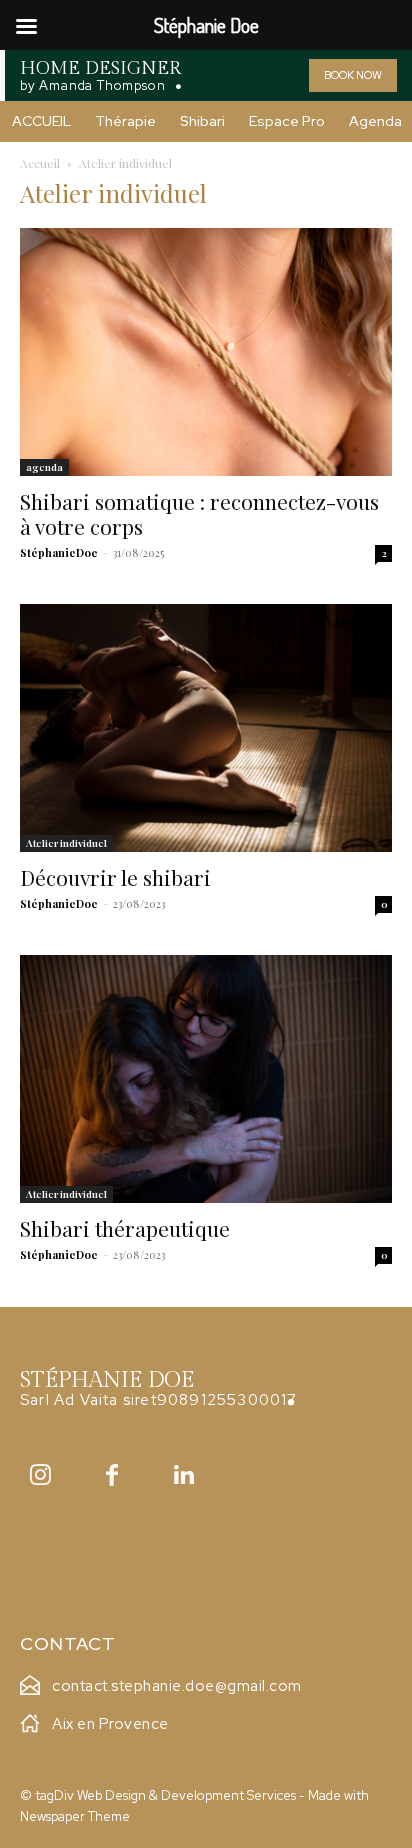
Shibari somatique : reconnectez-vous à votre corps (199, 513)
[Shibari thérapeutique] (206, 1079)
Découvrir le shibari (115, 877)
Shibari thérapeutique (125, 1228)
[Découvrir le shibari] (206, 728)
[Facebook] (112, 1475)
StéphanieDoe (59, 552)
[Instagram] (40, 1475)
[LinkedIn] (184, 1475)
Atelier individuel (66, 843)
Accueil (40, 163)
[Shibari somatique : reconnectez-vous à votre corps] (206, 352)
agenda (44, 467)
